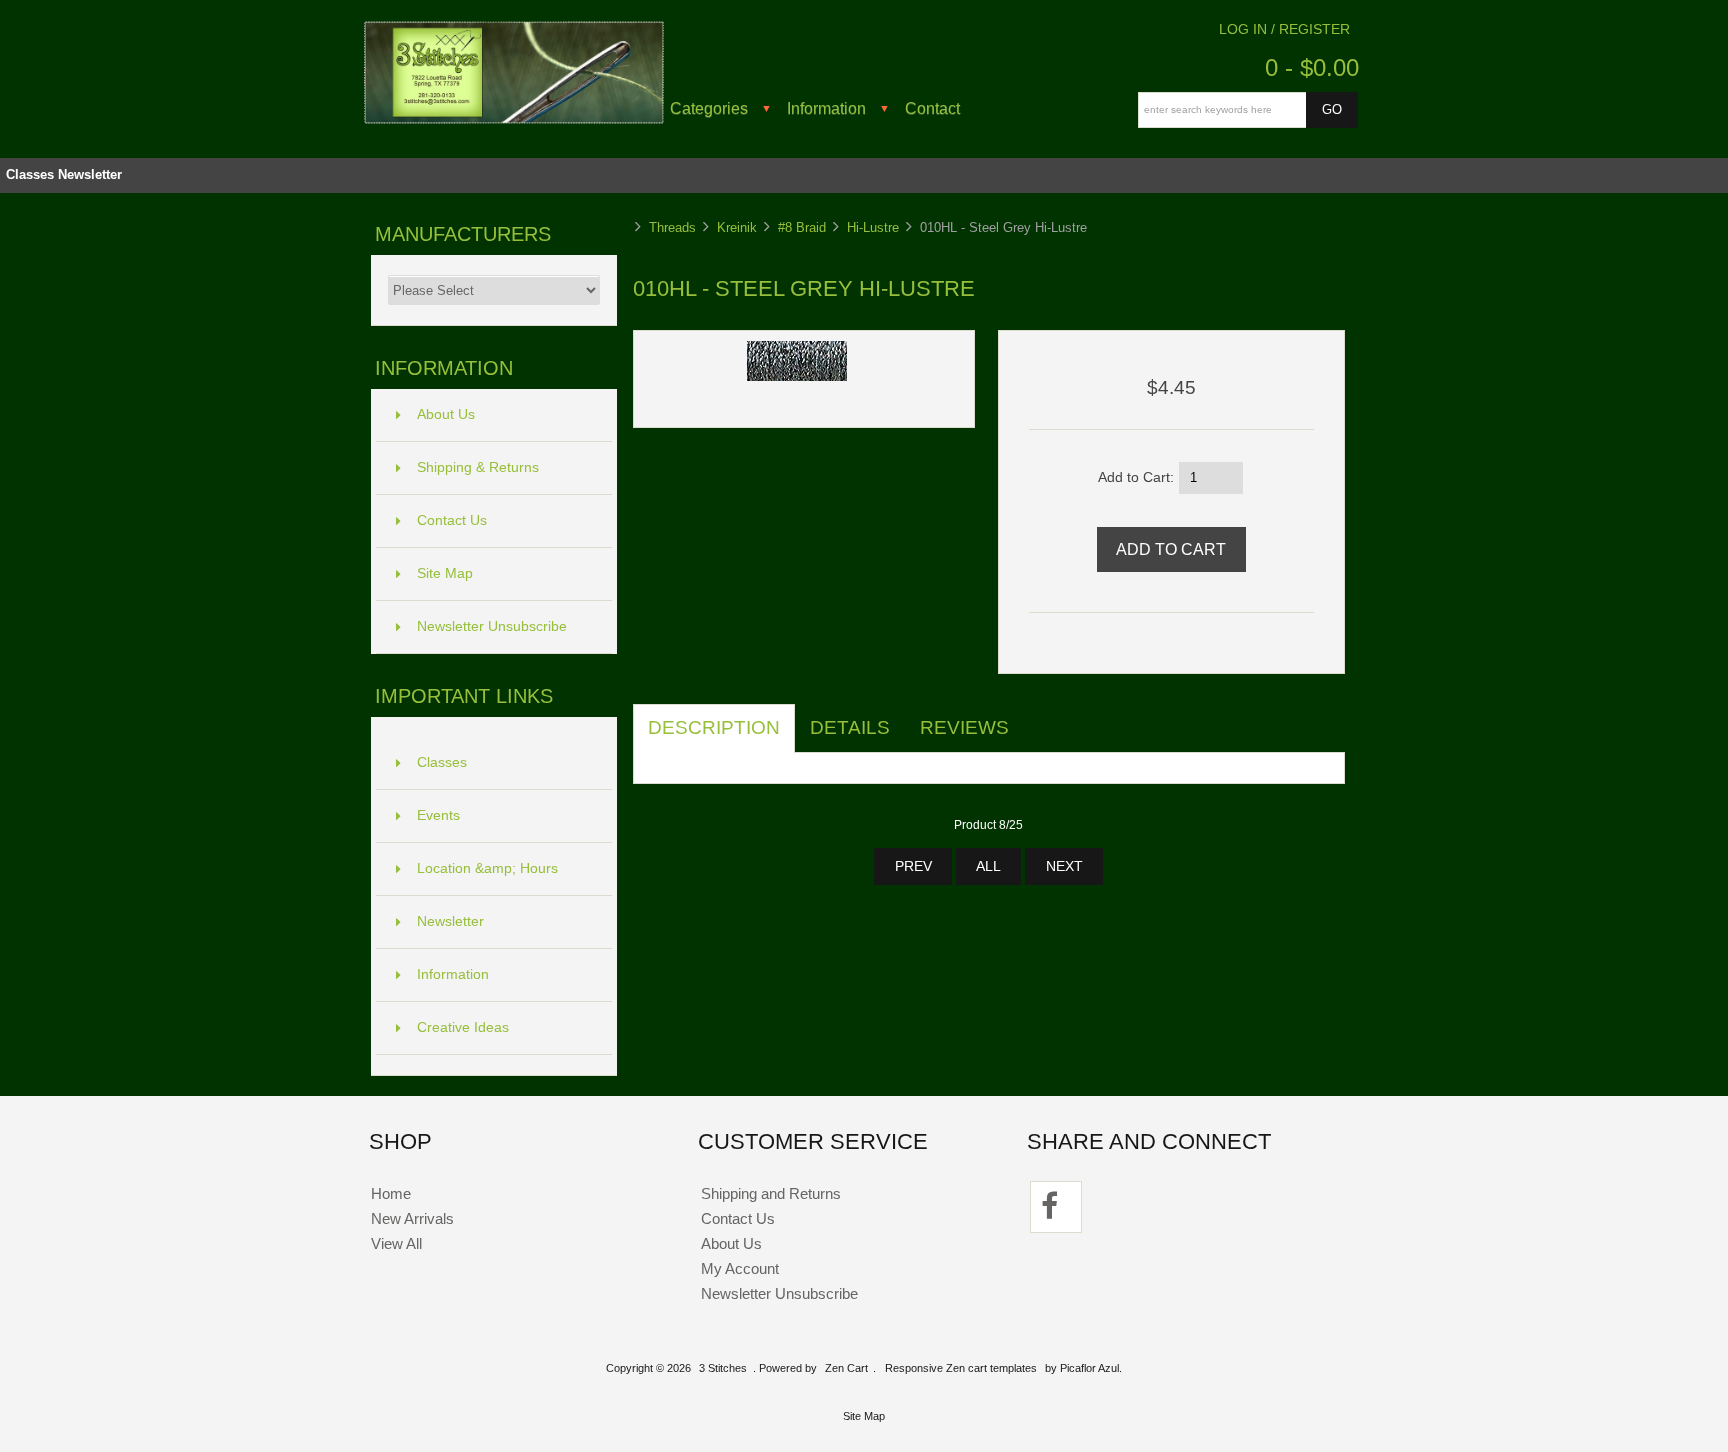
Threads (672, 227)
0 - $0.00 (1312, 67)
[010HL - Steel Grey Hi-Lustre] (797, 376)
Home (391, 1193)
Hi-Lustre (873, 227)
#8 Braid (802, 227)
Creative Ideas (463, 1027)
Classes (30, 174)
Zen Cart (846, 1368)
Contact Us (452, 520)
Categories (709, 108)
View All (396, 1243)
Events (438, 815)
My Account (740, 1268)
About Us (446, 414)
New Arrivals (412, 1218)
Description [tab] (714, 727)
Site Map (445, 573)
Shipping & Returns (478, 467)
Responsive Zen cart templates (961, 1368)
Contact (932, 108)
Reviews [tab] (964, 727)
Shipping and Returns (771, 1193)
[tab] (1039, 717)
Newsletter (90, 174)
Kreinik (737, 227)
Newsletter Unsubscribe (492, 626)
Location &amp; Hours (487, 868)
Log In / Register (1284, 29)
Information (826, 108)
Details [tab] (850, 727)
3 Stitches (723, 1368)
